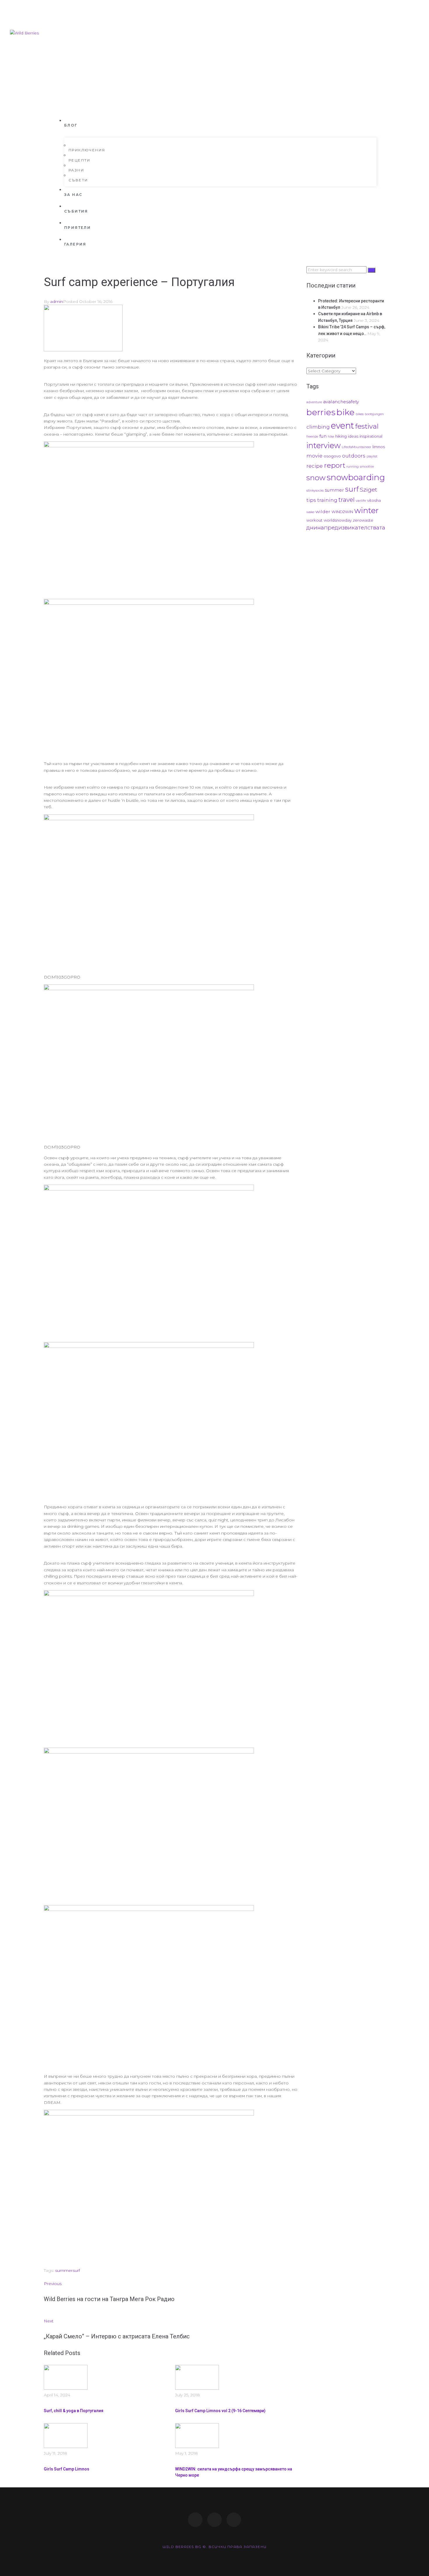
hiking (341, 436)
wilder (323, 512)
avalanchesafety (341, 402)
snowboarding (356, 477)
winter (366, 510)
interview (324, 446)
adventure (314, 402)
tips (311, 500)
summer (64, 2270)
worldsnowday (338, 520)
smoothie (367, 467)
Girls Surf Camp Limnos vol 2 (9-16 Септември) (220, 2411)
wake (310, 512)
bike (346, 412)
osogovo (332, 456)
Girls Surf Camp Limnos (67, 2469)
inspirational (371, 436)
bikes (360, 414)
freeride (312, 437)
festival (367, 426)
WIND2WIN (342, 512)
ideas (353, 436)
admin (57, 301)
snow (316, 478)
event (342, 426)
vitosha (374, 500)
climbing (318, 427)
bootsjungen (374, 414)
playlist (372, 456)
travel (347, 500)
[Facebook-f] (195, 2520)
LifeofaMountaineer (356, 447)
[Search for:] (337, 270)
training (327, 500)
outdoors (354, 456)
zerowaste (363, 520)
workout (314, 520)
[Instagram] (214, 2520)
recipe (315, 466)
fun (323, 436)
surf (76, 2270)
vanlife (361, 501)
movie (314, 456)
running (353, 467)
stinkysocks (315, 491)
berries (321, 412)
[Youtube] (234, 2520)
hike (331, 437)
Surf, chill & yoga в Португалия (74, 2411)
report (335, 465)
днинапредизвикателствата (346, 528)
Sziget (369, 490)
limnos (379, 447)
